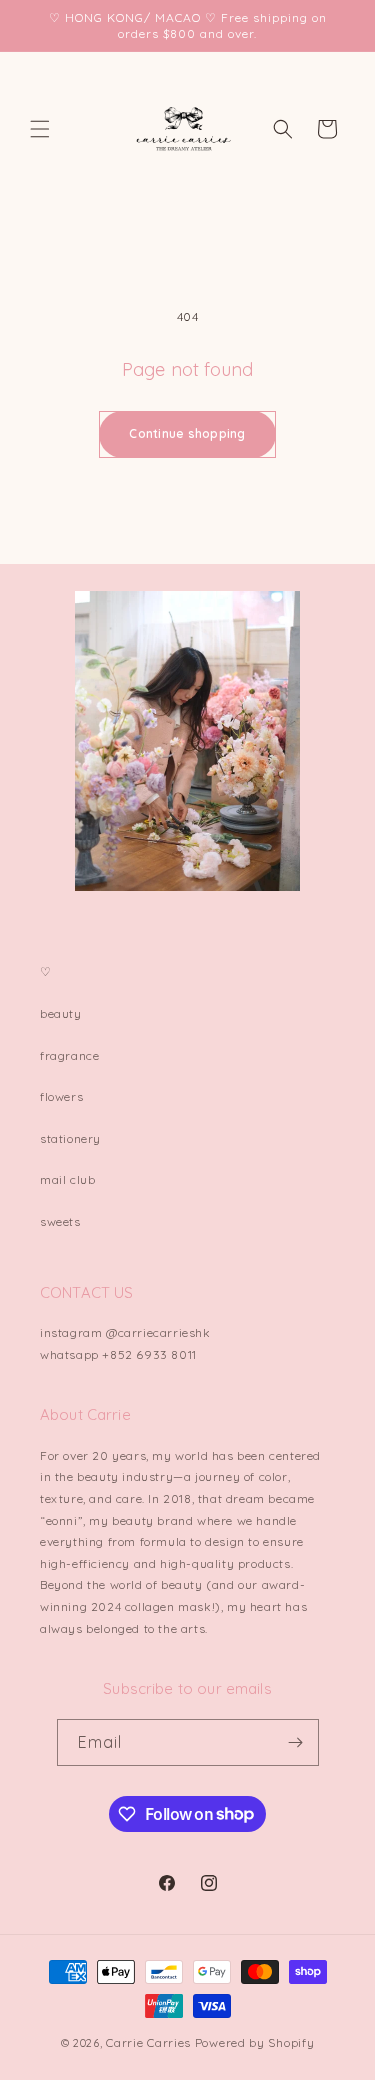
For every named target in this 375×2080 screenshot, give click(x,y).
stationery (70, 1138)
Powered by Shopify (255, 2042)
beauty (61, 1013)
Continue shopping (187, 433)
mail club (67, 1179)
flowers (61, 1096)
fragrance (69, 1055)
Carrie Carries (148, 2042)
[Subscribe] (296, 1742)
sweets (60, 1221)
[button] (40, 129)
